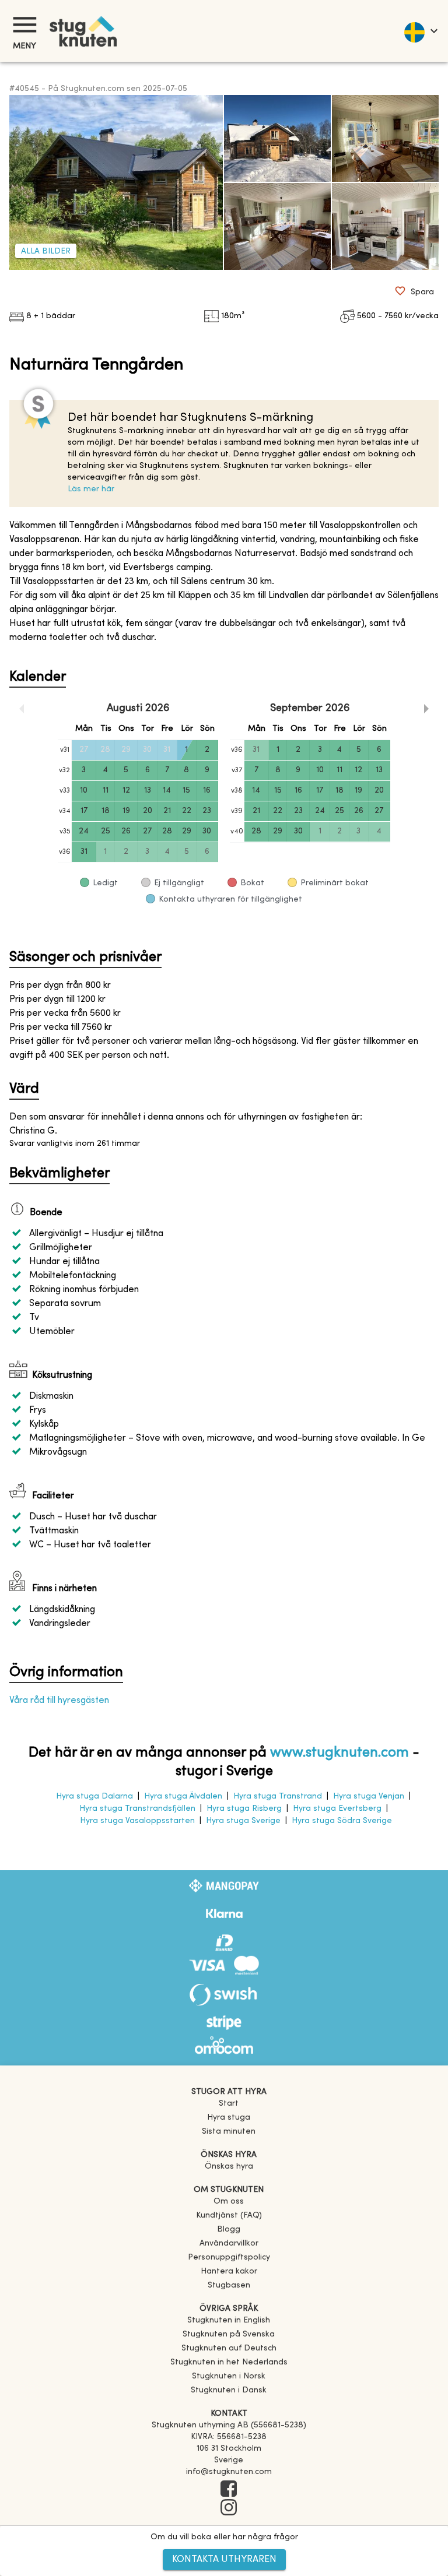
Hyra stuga (229, 2118)
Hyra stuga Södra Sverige (342, 1821)
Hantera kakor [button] (229, 2271)
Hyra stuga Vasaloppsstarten (137, 1821)
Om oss (229, 2202)
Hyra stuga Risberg (244, 1809)
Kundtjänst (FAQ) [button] (229, 2216)
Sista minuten (229, 2132)
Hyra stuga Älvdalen (183, 1796)
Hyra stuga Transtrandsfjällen (137, 1809)
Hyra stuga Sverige (243, 1821)
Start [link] (229, 2104)
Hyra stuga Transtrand (278, 1796)
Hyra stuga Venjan (369, 1796)
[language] (420, 31)
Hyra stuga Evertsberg (337, 1809)
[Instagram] (229, 2508)
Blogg (229, 2230)
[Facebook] (229, 2490)
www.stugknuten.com (339, 1753)
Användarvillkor (229, 2244)
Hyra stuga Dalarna (94, 1796)
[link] (229, 2320)
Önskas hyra (229, 2167)
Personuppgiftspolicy (229, 2257)
